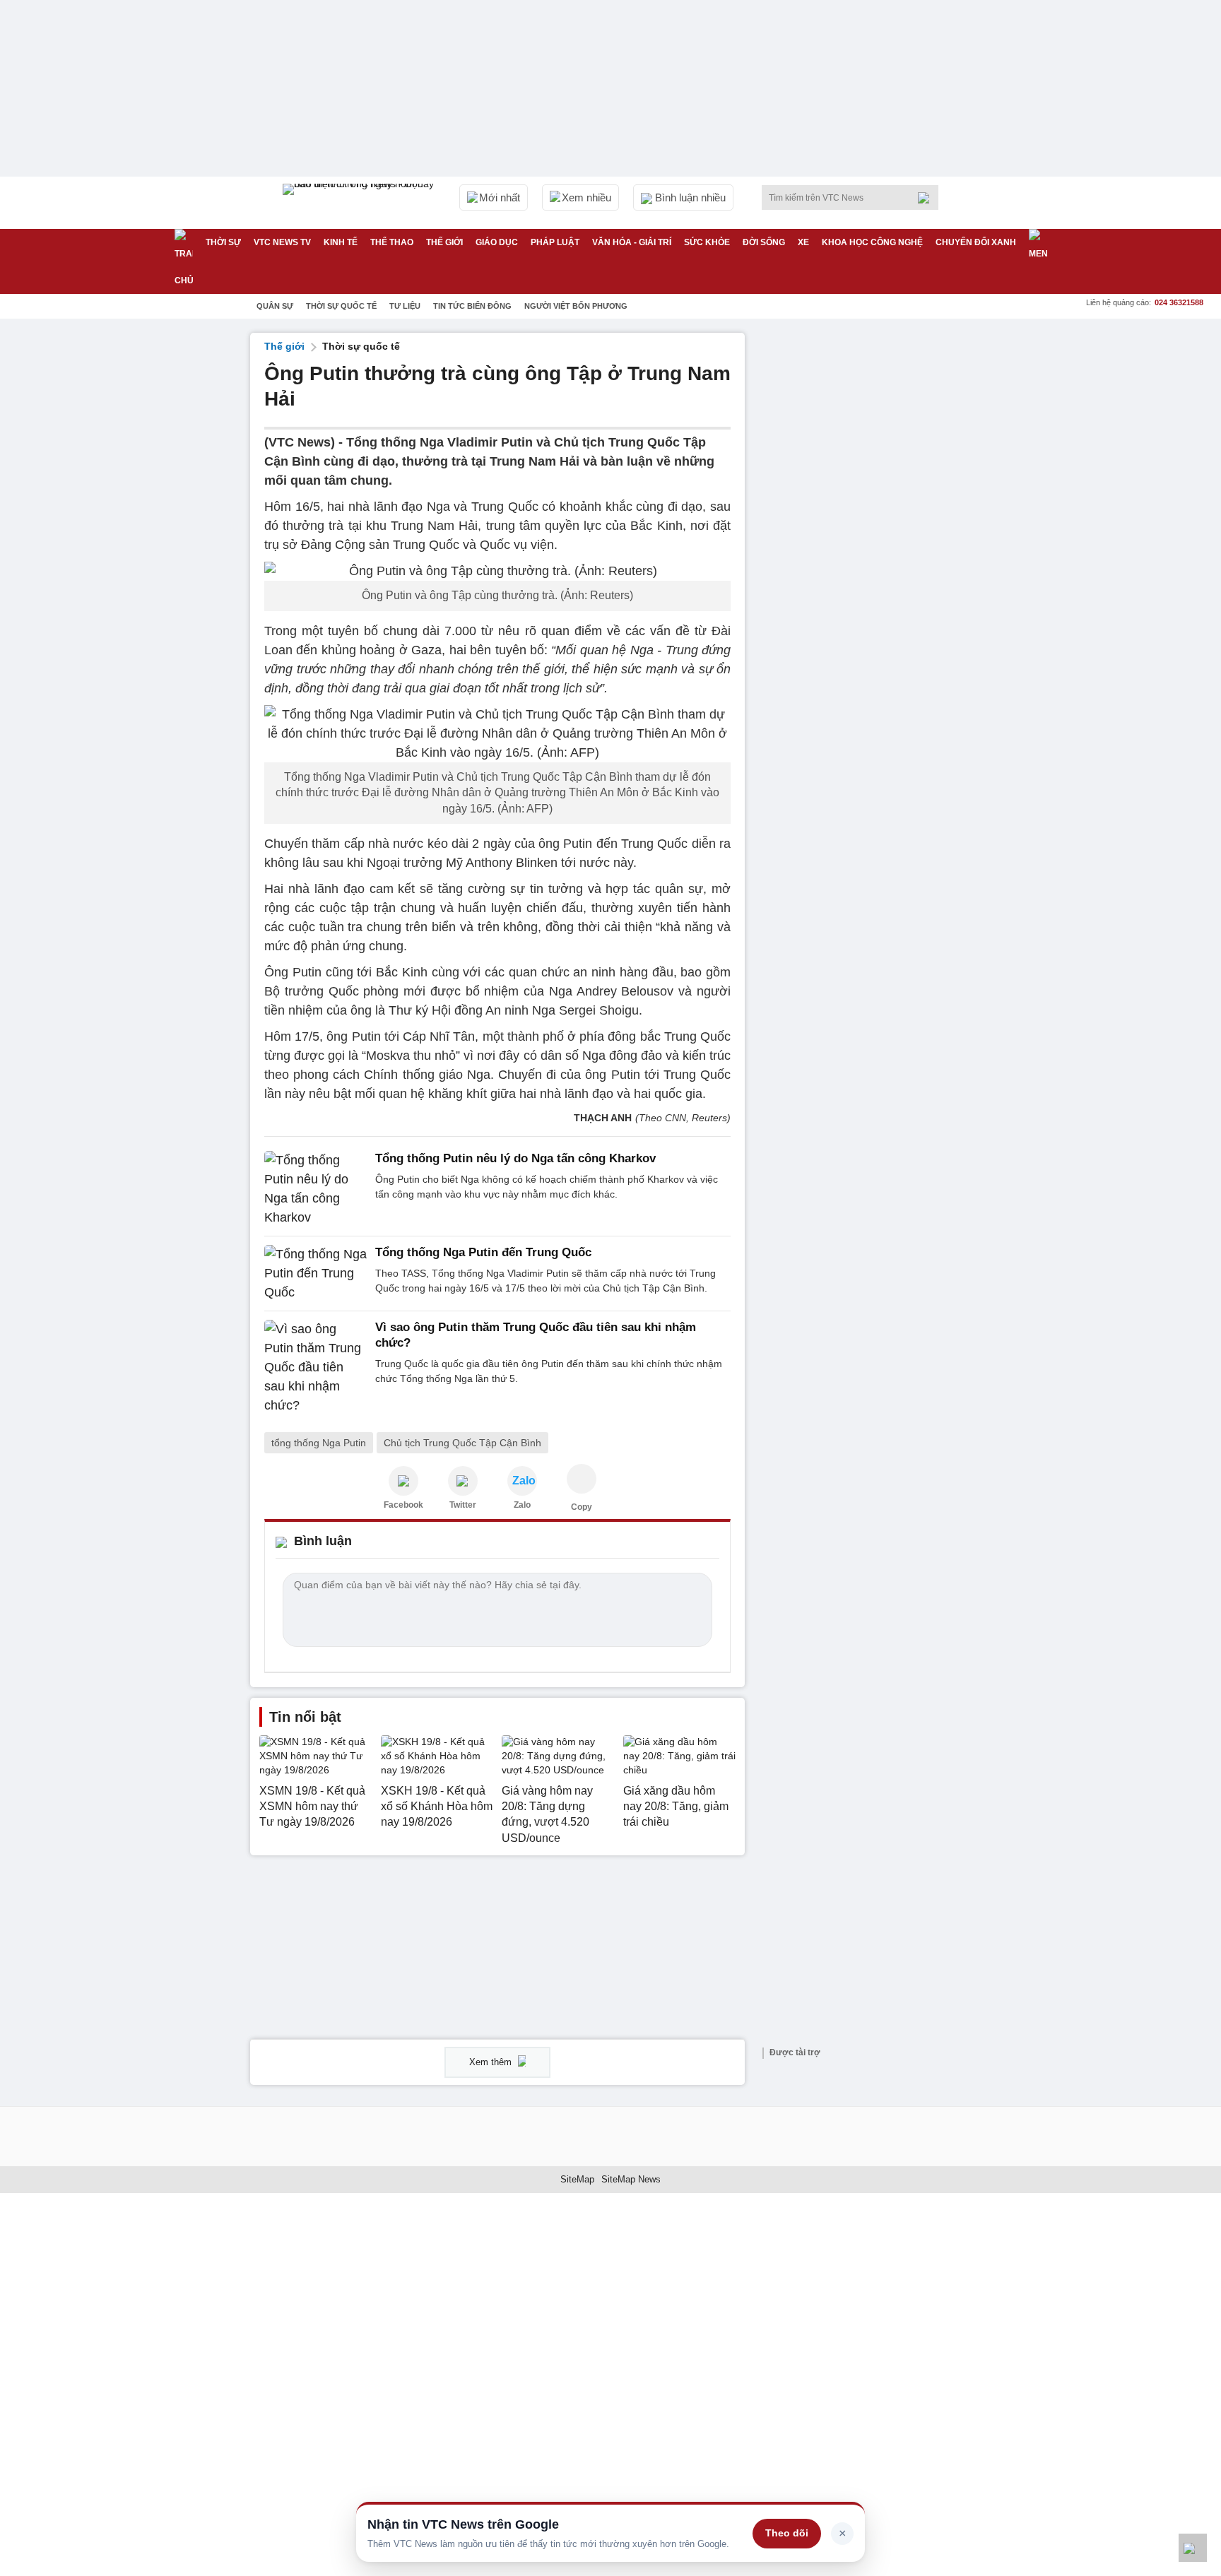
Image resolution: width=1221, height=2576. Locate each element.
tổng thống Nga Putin (319, 1443)
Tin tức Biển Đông (472, 306)
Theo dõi (787, 2533)
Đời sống (764, 242)
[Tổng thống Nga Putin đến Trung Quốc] (315, 1274)
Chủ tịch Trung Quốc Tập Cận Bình (462, 1443)
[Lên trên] (1193, 2548)
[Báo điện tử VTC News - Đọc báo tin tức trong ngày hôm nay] (360, 203)
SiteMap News (631, 2179)
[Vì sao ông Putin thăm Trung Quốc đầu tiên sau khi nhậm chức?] (315, 1367)
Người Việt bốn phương (576, 306)
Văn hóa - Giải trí (632, 242)
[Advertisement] (865, 545)
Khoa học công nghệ (872, 242)
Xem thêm (492, 2062)
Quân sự (275, 306)
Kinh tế (341, 242)
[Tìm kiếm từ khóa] (928, 198)
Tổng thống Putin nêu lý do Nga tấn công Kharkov (515, 1158)
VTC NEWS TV (282, 242)
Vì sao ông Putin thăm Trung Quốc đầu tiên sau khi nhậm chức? (536, 1335)
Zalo (522, 1505)
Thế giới (444, 242)
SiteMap (577, 2179)
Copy (582, 1507)
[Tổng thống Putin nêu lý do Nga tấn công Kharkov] (315, 1189)
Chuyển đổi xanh (976, 242)
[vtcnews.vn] (403, 1481)
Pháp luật (555, 242)
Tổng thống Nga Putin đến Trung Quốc (483, 1252)
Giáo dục (497, 242)
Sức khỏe (707, 242)
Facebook (403, 1505)
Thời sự (223, 242)
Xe (803, 242)
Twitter (463, 1505)
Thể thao (392, 242)
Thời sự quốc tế (341, 306)
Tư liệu (405, 306)
